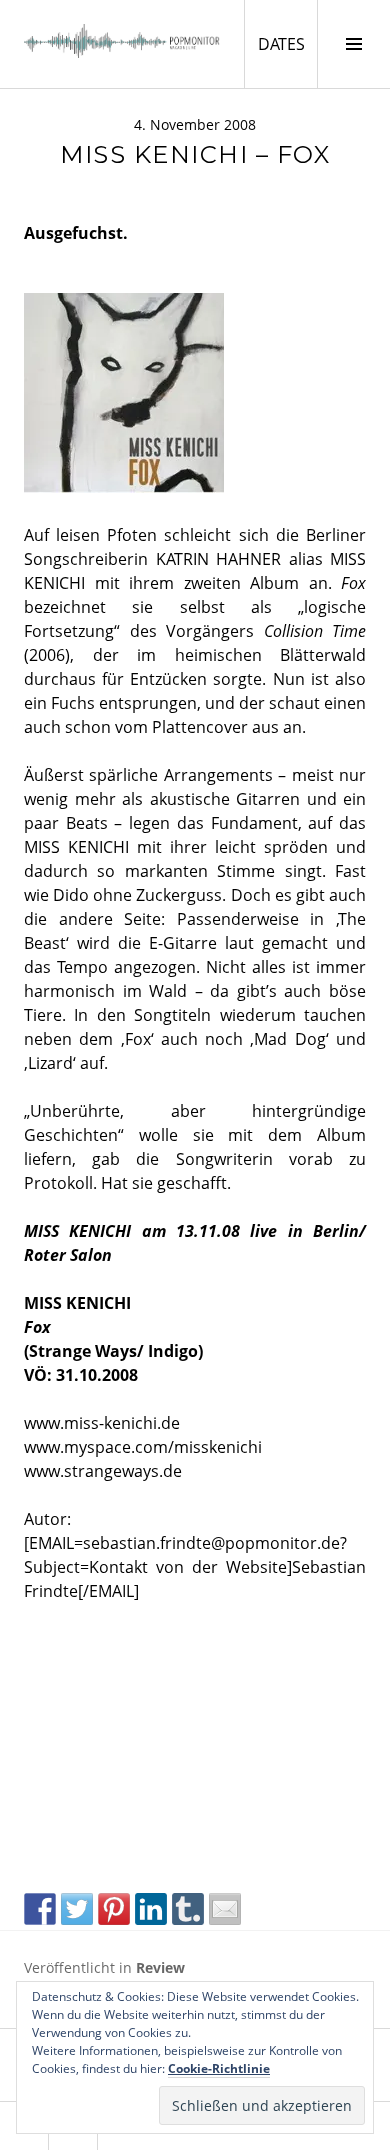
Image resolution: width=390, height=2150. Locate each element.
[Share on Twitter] (77, 1909)
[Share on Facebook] (40, 1909)
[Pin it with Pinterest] (114, 1909)
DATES (287, 43)
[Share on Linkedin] (151, 1909)
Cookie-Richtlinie (219, 2068)
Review (160, 1967)
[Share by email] (225, 1909)
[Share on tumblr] (188, 1909)
